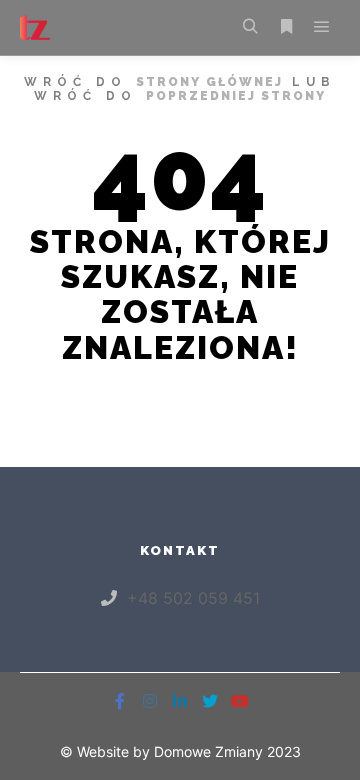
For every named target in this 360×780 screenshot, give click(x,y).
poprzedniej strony (236, 96)
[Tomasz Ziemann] (35, 27)
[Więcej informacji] (286, 27)
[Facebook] (120, 701)
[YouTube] (240, 701)
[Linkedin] (180, 701)
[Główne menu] (322, 27)
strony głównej (209, 82)
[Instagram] (150, 701)
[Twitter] (210, 701)
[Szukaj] (250, 27)
